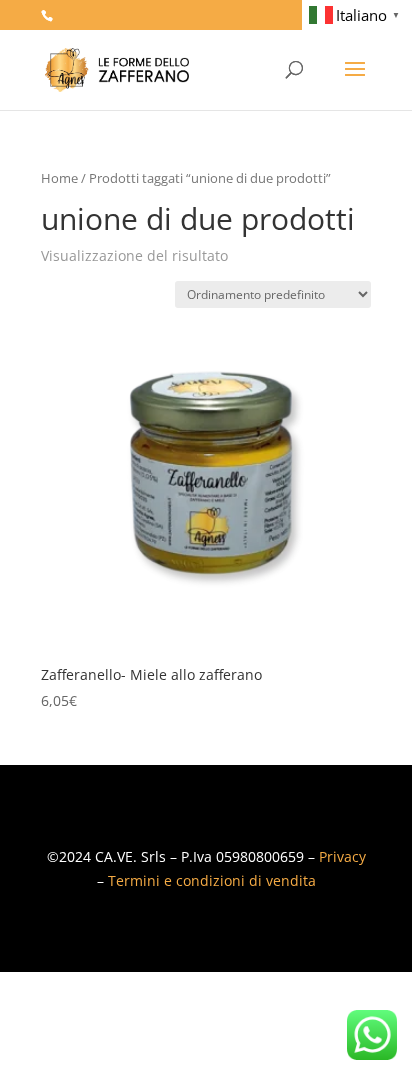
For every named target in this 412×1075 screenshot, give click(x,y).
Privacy (342, 856)
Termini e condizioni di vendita (212, 880)
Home (59, 178)
